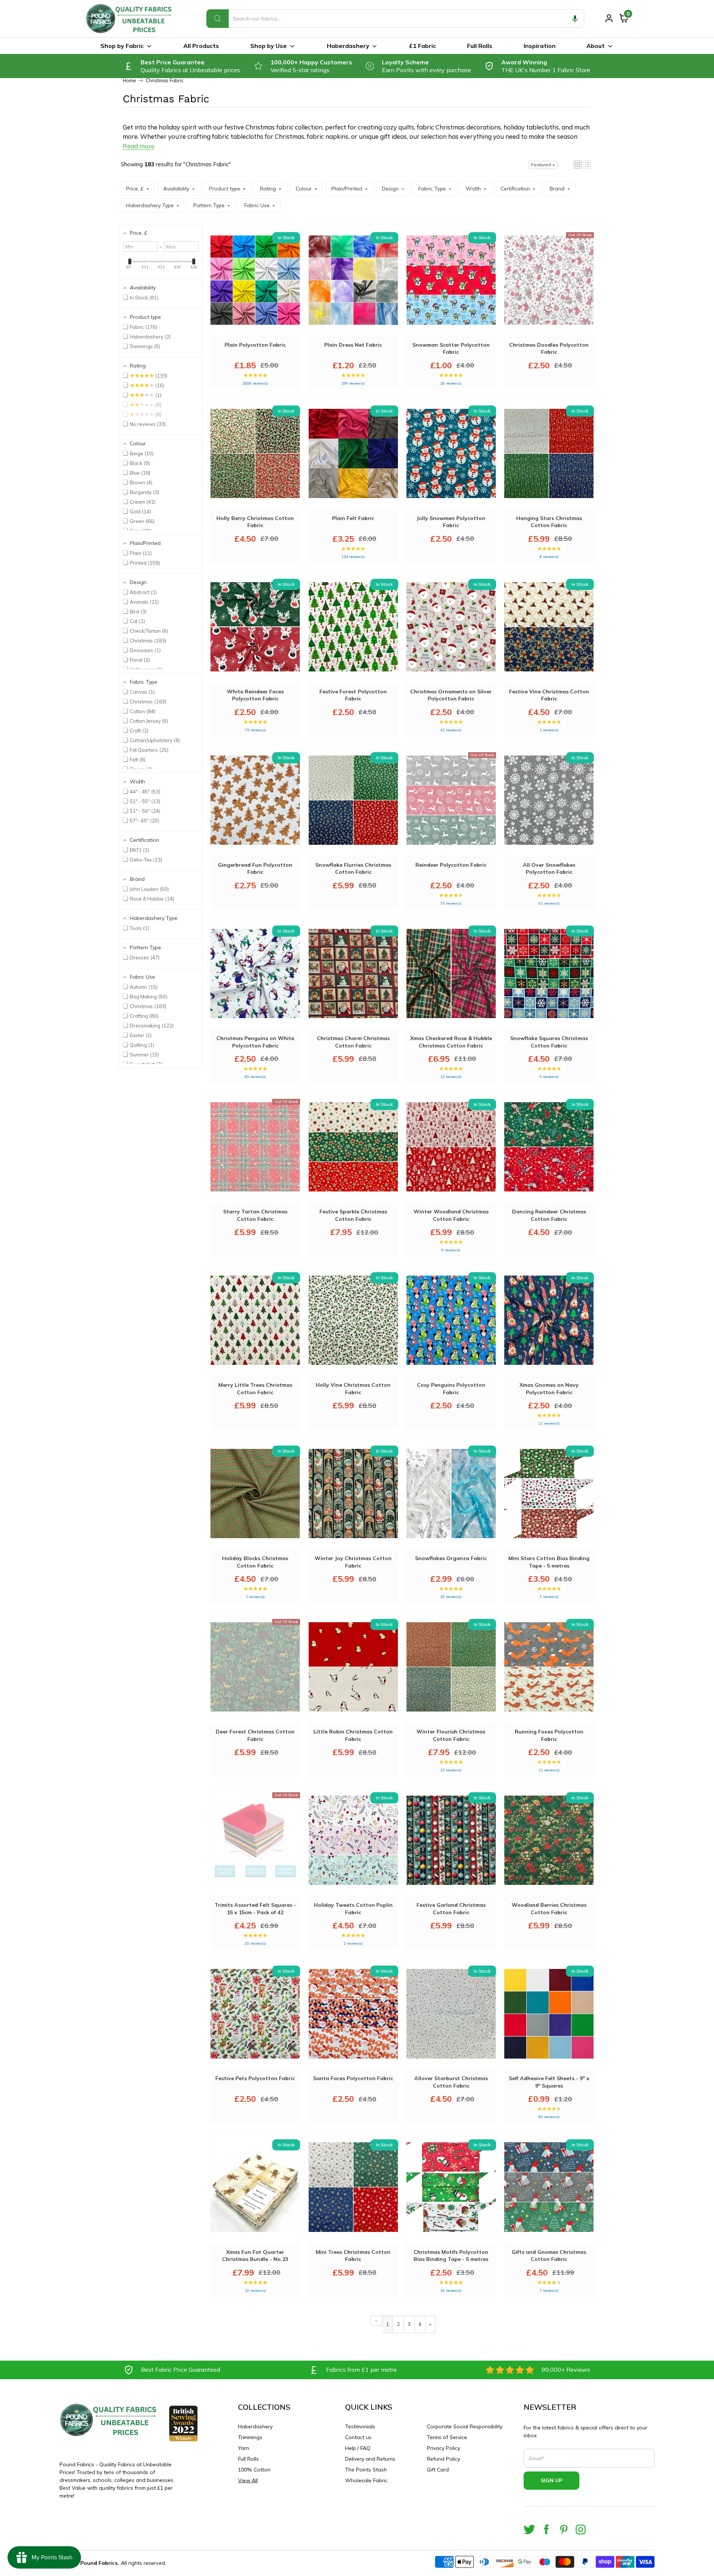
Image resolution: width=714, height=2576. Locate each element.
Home (129, 81)
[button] (575, 19)
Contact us (358, 2437)
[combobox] (395, 19)
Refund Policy (443, 2459)
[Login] (609, 18)
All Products (201, 46)
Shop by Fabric (122, 46)
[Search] (218, 19)
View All (248, 2480)
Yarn (244, 2448)
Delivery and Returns (370, 2459)
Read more (139, 146)
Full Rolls (480, 46)
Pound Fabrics (99, 2563)
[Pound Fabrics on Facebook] (546, 2529)
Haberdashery (348, 46)
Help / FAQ (358, 2448)
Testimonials (360, 2426)
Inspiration (540, 46)
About (596, 46)
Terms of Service (447, 2437)
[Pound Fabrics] (130, 19)
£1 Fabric (422, 46)
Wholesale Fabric (366, 2480)
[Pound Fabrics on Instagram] (581, 2529)
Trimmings (250, 2437)
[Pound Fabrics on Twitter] (529, 2529)
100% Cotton (254, 2470)
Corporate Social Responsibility (465, 2426)
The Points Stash (366, 2470)
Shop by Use (268, 46)
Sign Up (551, 2480)
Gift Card (438, 2470)
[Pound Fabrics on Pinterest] (564, 2529)
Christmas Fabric (165, 81)
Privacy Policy (443, 2448)
